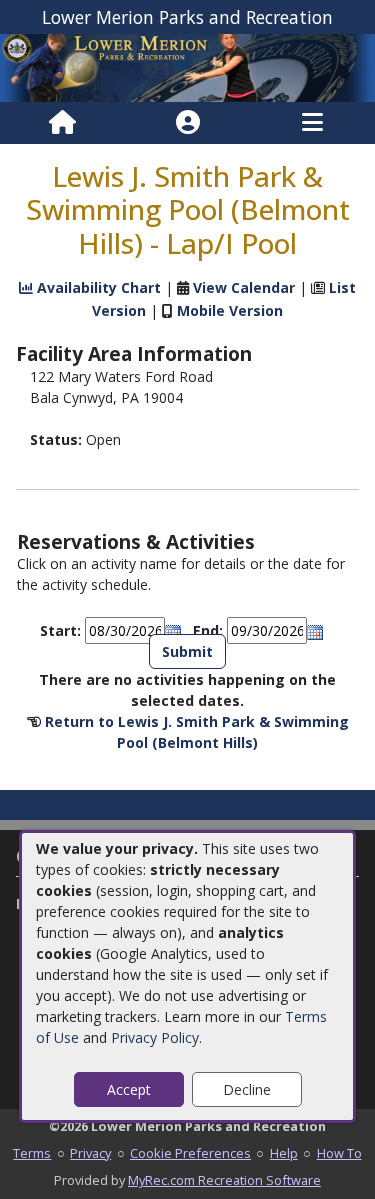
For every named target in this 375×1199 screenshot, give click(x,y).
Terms (32, 1153)
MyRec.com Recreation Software (224, 1180)
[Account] (188, 123)
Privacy (90, 1153)
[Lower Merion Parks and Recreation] (187, 66)
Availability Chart (97, 287)
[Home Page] (62, 123)
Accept (129, 1089)
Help (284, 1153)
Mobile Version (230, 310)
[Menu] (312, 123)
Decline (247, 1089)
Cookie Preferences (190, 1153)
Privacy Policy (155, 1037)
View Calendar (244, 287)
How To (339, 1153)
